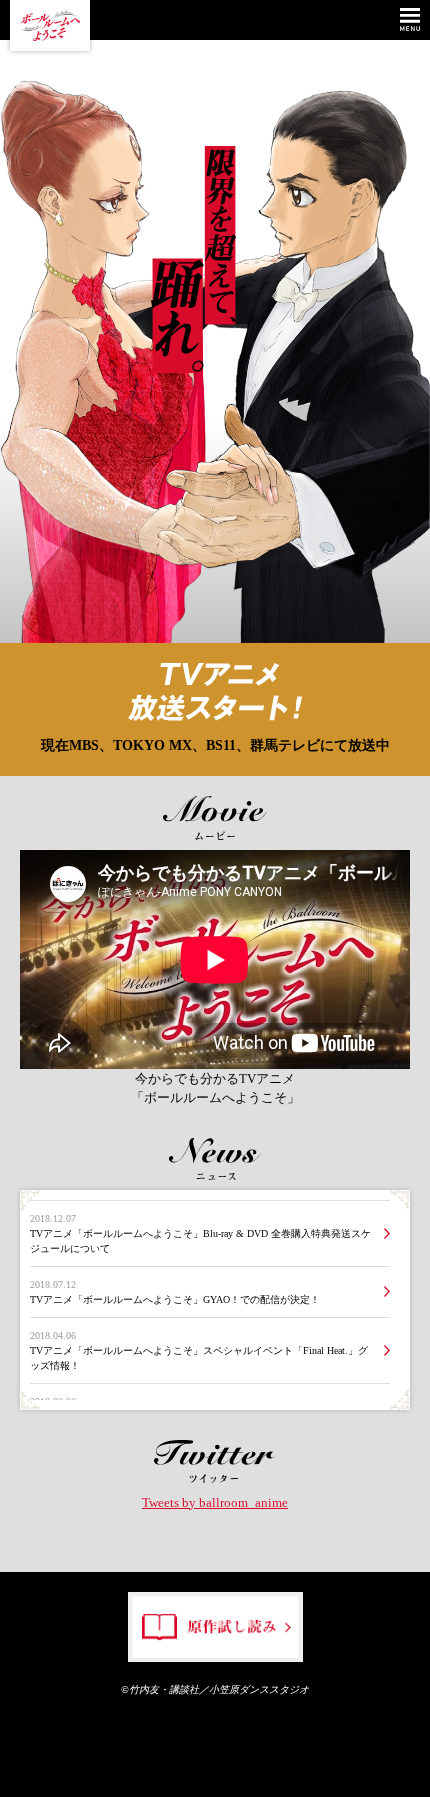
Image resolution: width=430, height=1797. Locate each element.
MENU (410, 20)
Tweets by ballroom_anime (215, 1502)
